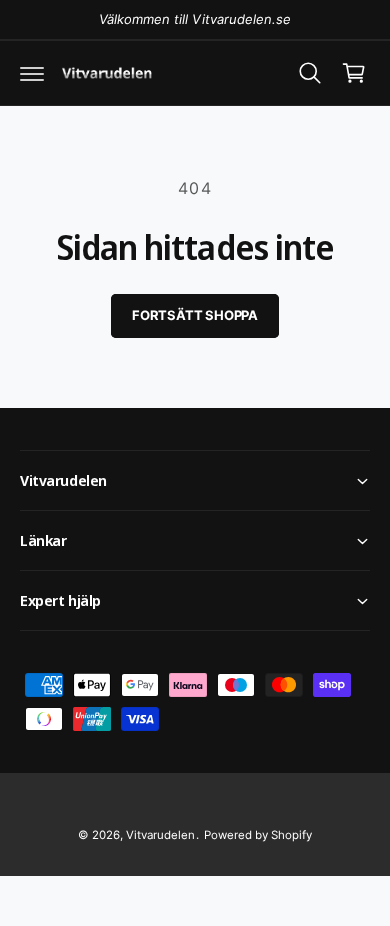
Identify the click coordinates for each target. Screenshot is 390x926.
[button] (32, 73)
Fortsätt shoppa (195, 315)
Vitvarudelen (160, 835)
